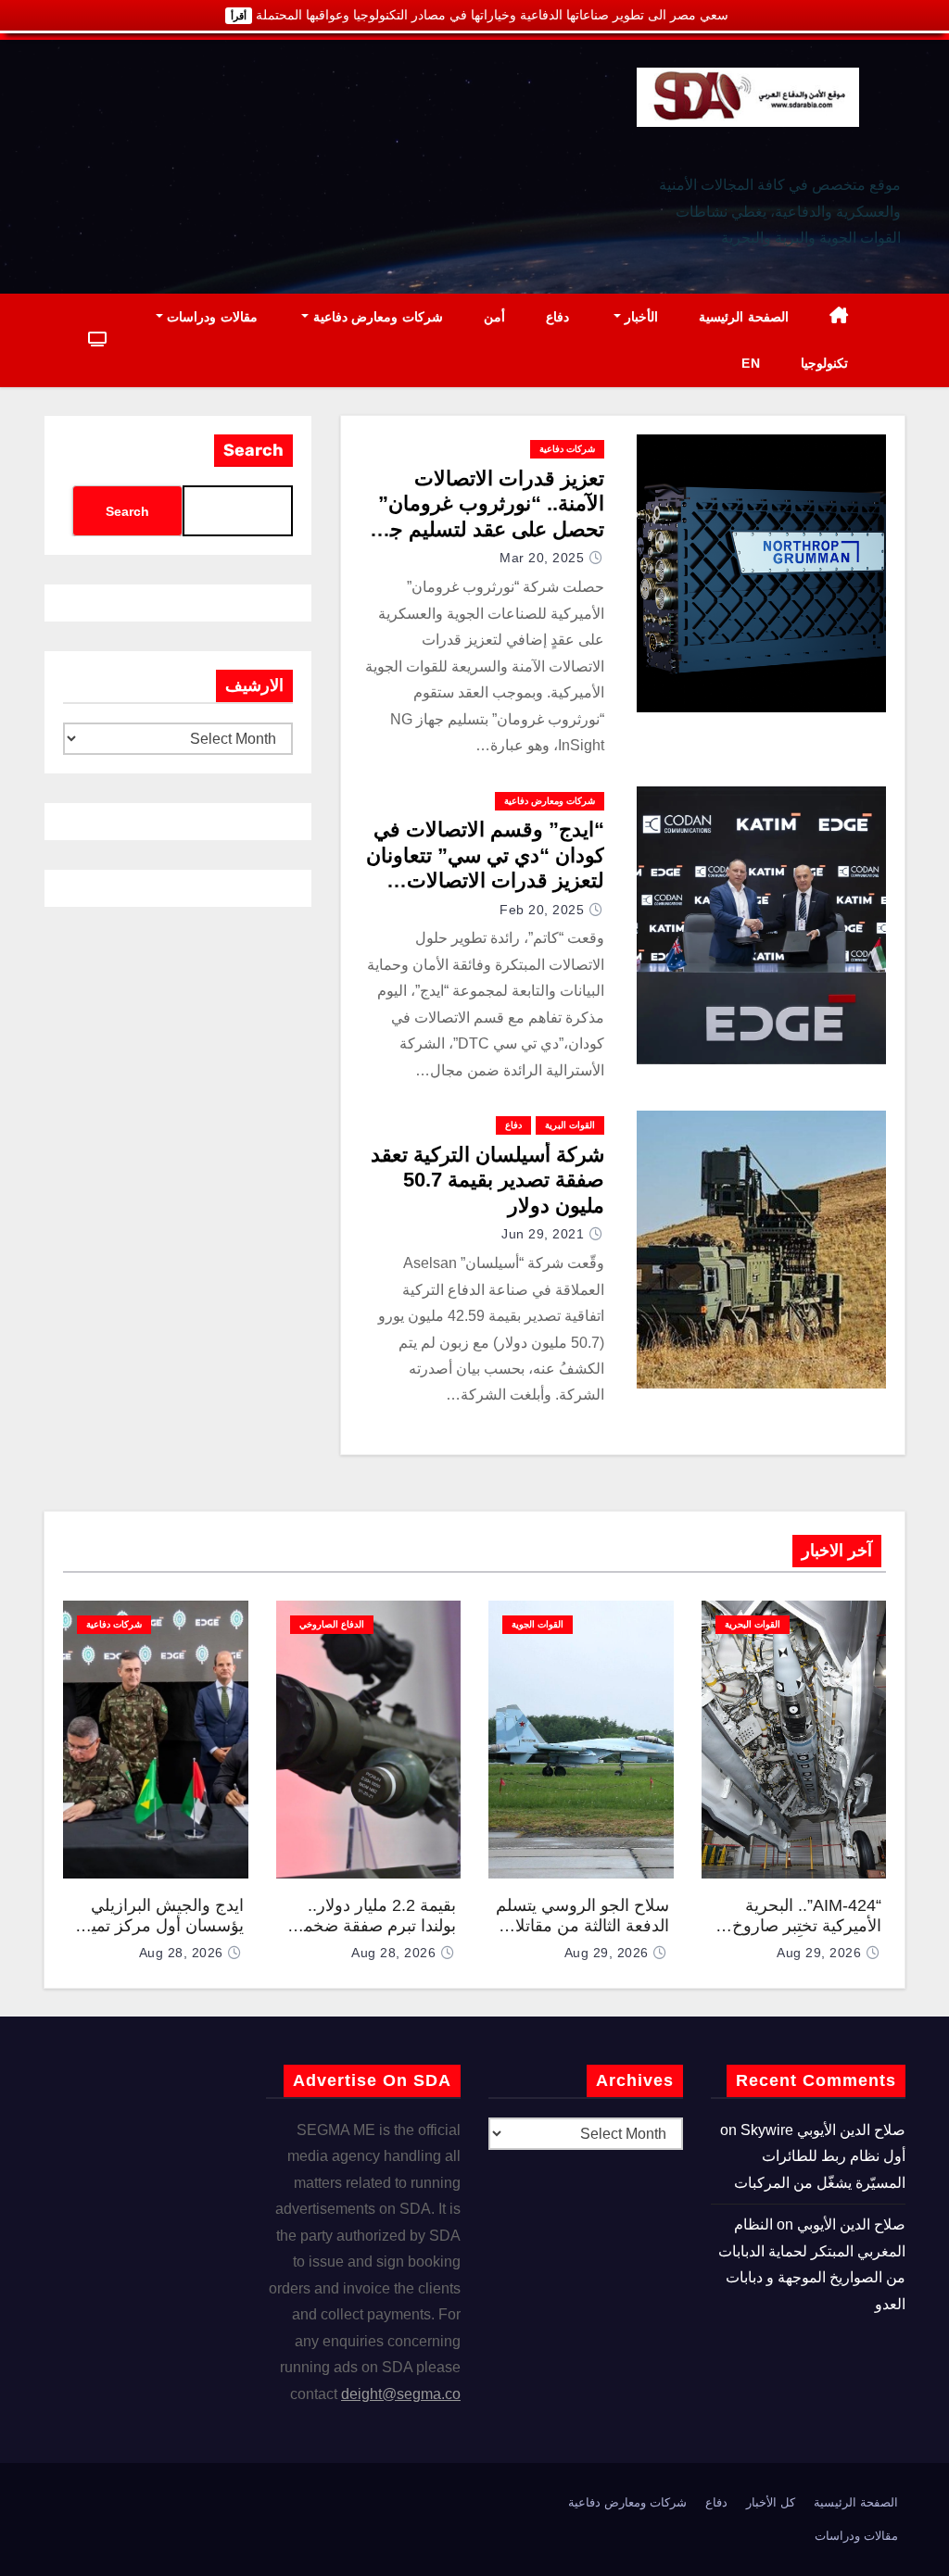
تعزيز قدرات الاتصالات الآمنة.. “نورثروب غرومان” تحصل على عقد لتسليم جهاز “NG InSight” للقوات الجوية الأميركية (484, 529)
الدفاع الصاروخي (332, 1624)
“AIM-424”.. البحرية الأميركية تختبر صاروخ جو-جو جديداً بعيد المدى (802, 1926)
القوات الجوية (538, 1624)
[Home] (839, 317)
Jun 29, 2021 (543, 1234)
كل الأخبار (771, 2502)
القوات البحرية (753, 1624)
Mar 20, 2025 (542, 558)
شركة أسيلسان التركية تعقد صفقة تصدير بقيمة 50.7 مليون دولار (487, 1180)
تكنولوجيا (824, 363)
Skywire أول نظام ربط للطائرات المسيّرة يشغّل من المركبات (820, 2156)
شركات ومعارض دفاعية (376, 317)
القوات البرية (570, 1125)
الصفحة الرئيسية (744, 317)
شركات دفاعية (567, 449)
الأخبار (640, 317)
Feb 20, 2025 (542, 910)
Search (253, 450)
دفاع (557, 317)
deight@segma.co (401, 2394)
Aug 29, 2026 (819, 1953)
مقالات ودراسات (210, 317)
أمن (494, 317)
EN (751, 363)
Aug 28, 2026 (393, 1953)
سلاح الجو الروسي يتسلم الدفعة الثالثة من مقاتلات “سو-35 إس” (582, 1926)
